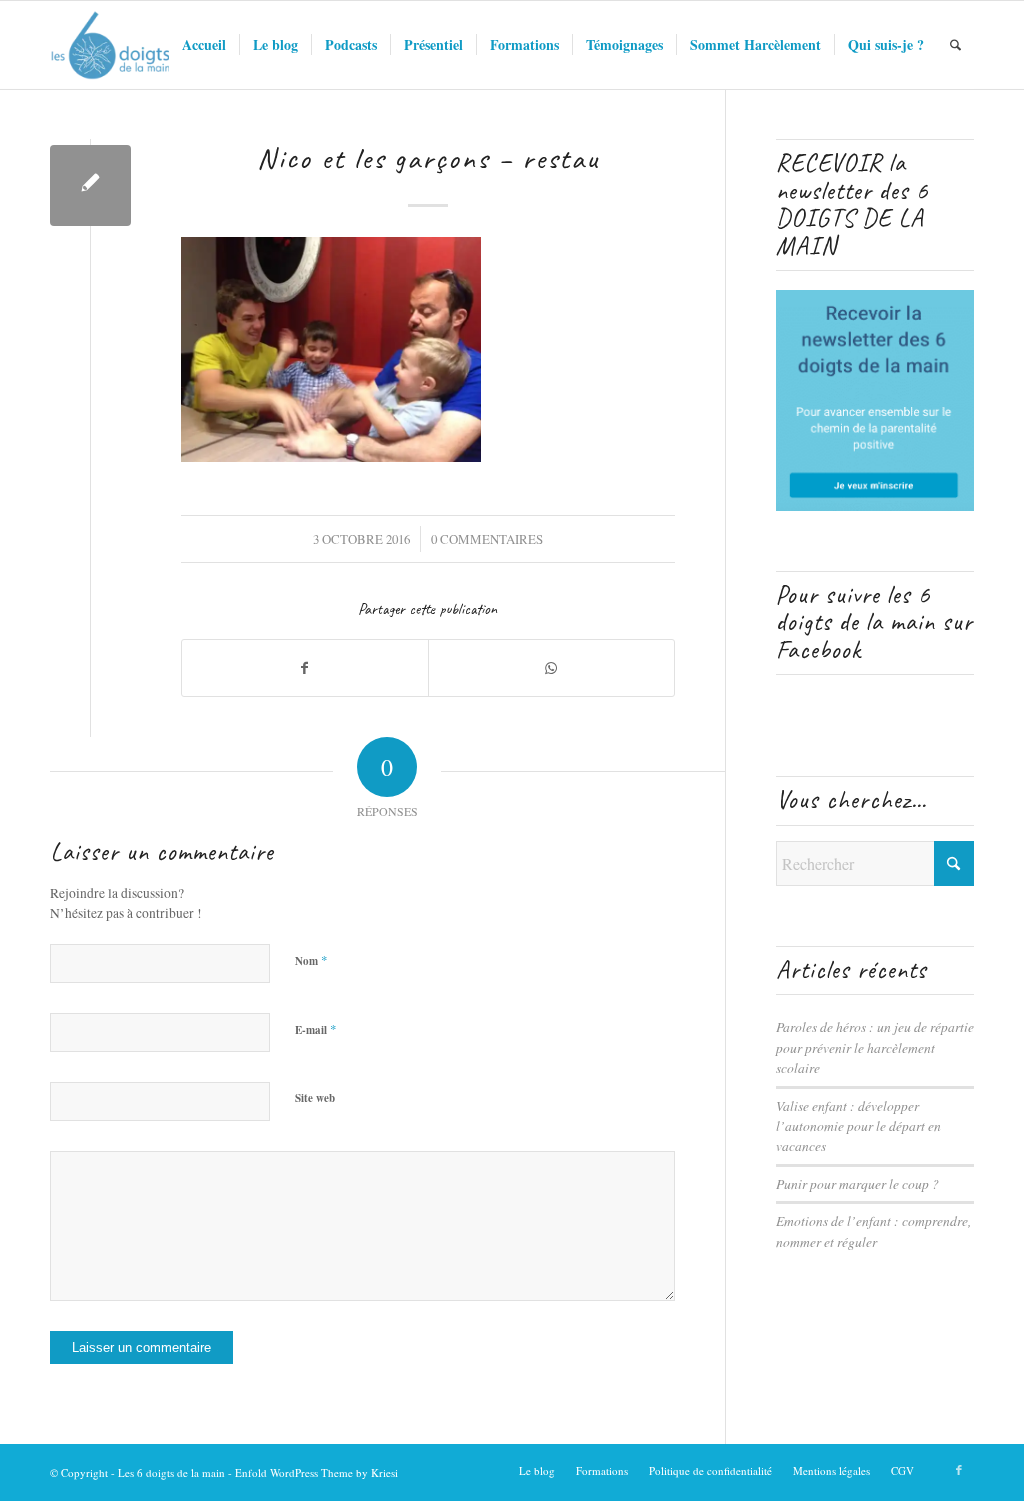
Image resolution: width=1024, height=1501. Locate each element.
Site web (315, 1098)
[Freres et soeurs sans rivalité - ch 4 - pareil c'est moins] (90, 185)
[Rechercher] (955, 45)
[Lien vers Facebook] (959, 1470)
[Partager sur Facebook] (305, 668)
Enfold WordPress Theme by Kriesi (316, 1472)
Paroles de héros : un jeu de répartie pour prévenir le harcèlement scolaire (875, 1047)
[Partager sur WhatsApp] (551, 668)
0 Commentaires (487, 539)
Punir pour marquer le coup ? (857, 1183)
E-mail (316, 1029)
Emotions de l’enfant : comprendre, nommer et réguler (873, 1230)
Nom (311, 960)
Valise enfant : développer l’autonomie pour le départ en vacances (858, 1126)
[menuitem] (204, 45)
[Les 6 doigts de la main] (110, 45)
